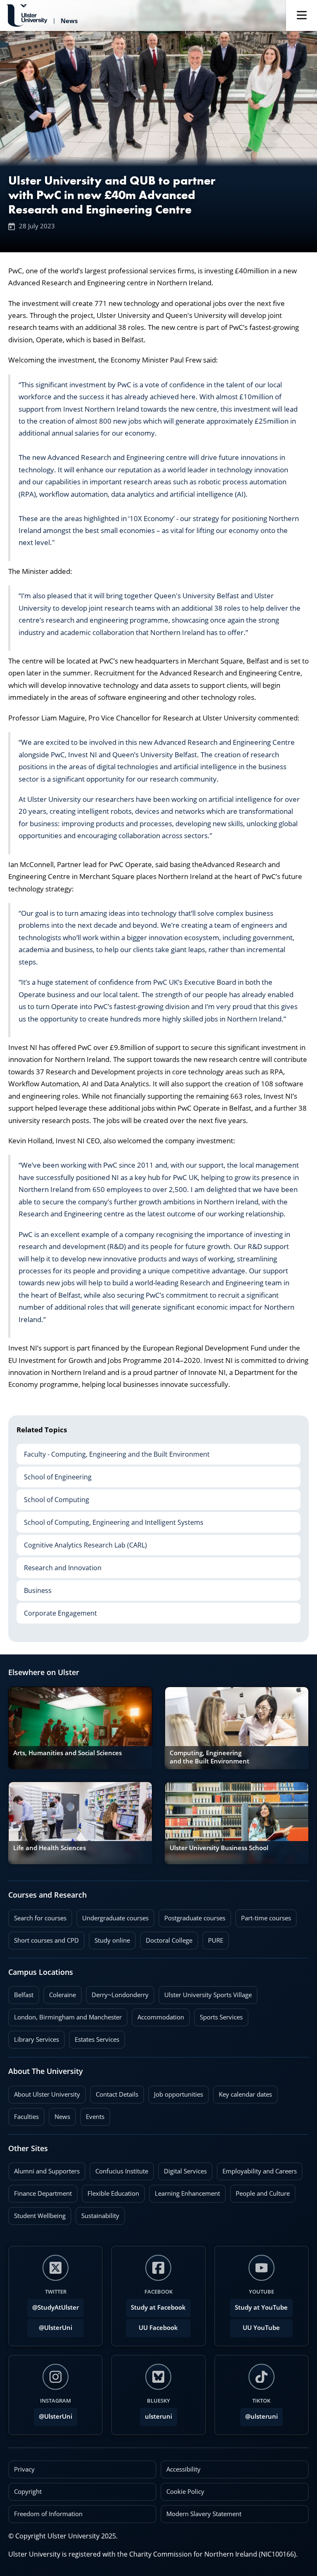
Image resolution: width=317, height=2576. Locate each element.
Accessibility (183, 2469)
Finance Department (40, 2191)
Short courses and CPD (44, 1938)
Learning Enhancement (185, 2191)
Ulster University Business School (219, 1848)
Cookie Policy (185, 2492)
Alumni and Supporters (44, 2169)
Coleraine (60, 1993)
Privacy (24, 2469)
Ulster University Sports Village (208, 1995)
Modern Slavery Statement (204, 2514)
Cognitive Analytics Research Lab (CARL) (82, 1542)
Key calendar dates (245, 2094)
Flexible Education (110, 2191)
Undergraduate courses (112, 1916)
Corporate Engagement (57, 1610)
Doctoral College (166, 1938)
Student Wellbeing (37, 2213)
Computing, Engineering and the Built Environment (209, 1757)
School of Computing (53, 1497)
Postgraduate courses (192, 1916)
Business (34, 1588)
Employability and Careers (257, 2169)
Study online (109, 1938)
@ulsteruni (259, 2414)
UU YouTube (261, 2328)
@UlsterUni (50, 2325)
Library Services (34, 2037)
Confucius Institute (119, 2169)
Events (92, 2114)
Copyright (28, 2492)
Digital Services (182, 2169)
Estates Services (94, 2037)
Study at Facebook (158, 2307)
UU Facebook (158, 2328)
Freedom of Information (48, 2514)
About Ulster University (47, 2094)
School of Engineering (54, 1474)
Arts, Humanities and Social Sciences (67, 1753)
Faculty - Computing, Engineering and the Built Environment (113, 1451)
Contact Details (117, 2094)
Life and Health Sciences (50, 1848)
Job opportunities (179, 2094)
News (59, 2114)
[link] (80, 1728)
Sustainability (97, 2213)
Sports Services (218, 2015)
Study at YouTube (261, 2307)
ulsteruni (158, 2416)
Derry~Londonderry (117, 1993)
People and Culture (260, 2191)
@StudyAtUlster (56, 2307)
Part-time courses (263, 1916)
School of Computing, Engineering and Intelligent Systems (110, 1519)
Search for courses (40, 1918)
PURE (216, 1940)
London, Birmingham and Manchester (68, 2017)
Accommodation (158, 2015)
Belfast (21, 1993)
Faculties (26, 2117)
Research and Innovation (59, 1565)
